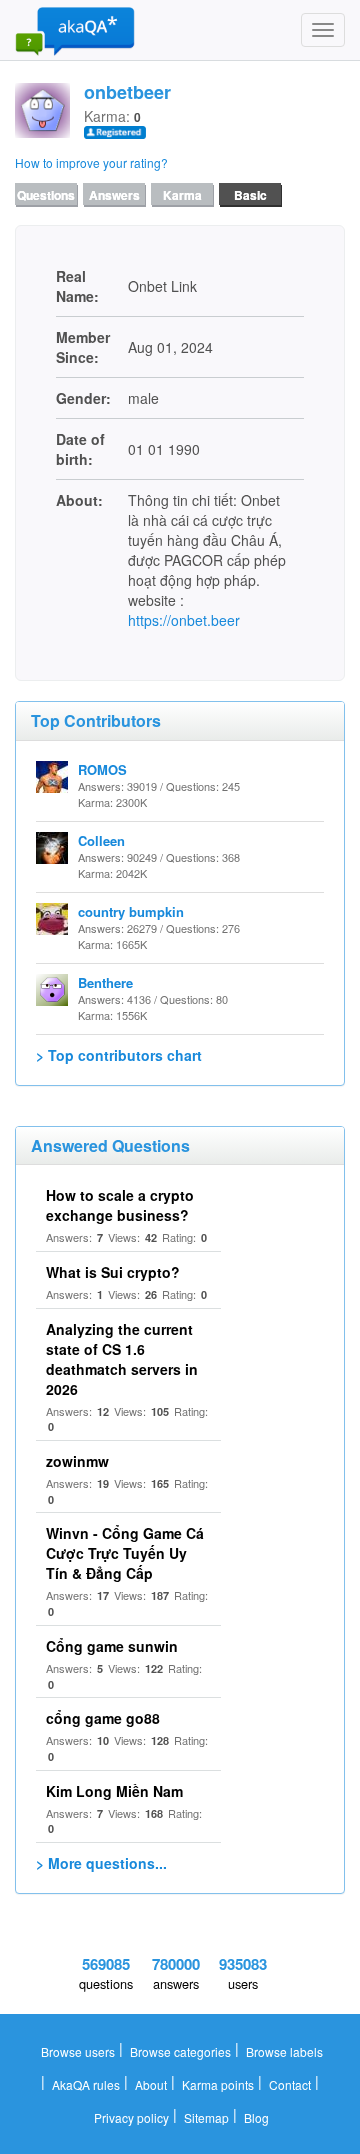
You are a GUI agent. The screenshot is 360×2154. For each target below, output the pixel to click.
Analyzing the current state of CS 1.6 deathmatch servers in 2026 (122, 1359)
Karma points (218, 2084)
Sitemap (206, 2117)
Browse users (78, 2051)
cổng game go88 (103, 1718)
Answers (114, 195)
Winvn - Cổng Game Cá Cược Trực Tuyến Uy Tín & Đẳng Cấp (125, 1553)
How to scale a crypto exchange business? (120, 1205)
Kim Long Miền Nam (114, 1791)
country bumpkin (131, 911)
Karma (182, 195)
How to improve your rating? (91, 162)
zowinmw (77, 1461)
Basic (250, 195)
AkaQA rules (86, 2084)
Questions (46, 195)
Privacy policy (131, 2117)
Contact (290, 2084)
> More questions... (101, 1863)
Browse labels (284, 2051)
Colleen (101, 840)
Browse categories (180, 2051)
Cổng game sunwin (112, 1646)
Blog (256, 2117)
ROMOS (102, 769)
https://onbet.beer (184, 620)
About (151, 2084)
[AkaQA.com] (75, 30)
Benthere (105, 982)
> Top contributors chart (119, 1055)
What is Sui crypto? (113, 1272)
